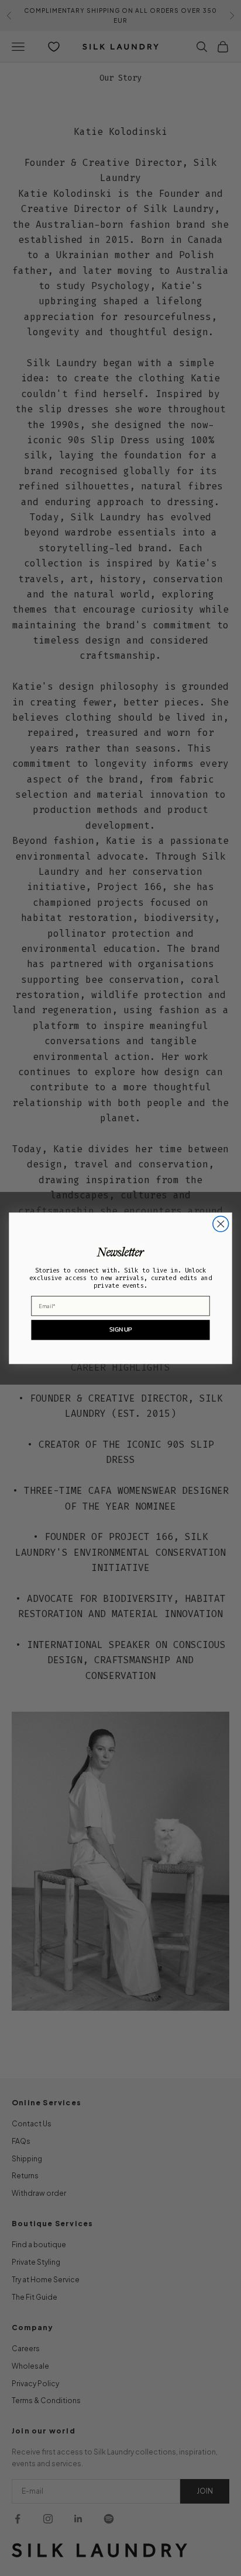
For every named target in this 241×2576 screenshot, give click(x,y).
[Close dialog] (221, 1224)
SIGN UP (120, 1329)
